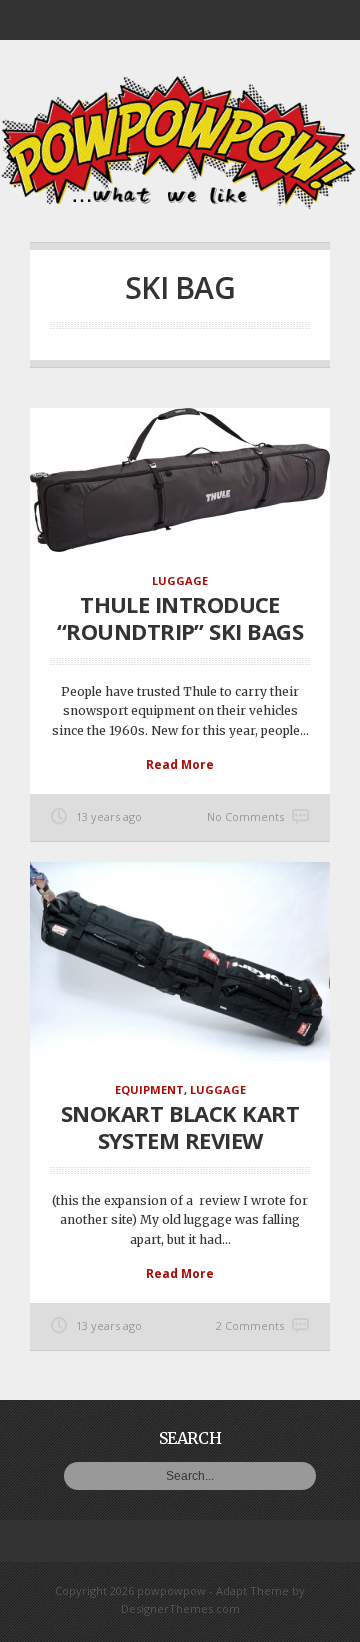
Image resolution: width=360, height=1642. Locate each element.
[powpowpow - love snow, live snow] (180, 204)
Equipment (149, 1089)
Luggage (180, 580)
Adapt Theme (252, 1590)
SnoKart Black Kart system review (180, 1126)
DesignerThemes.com (180, 1608)
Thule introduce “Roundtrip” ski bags (180, 617)
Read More (180, 764)
